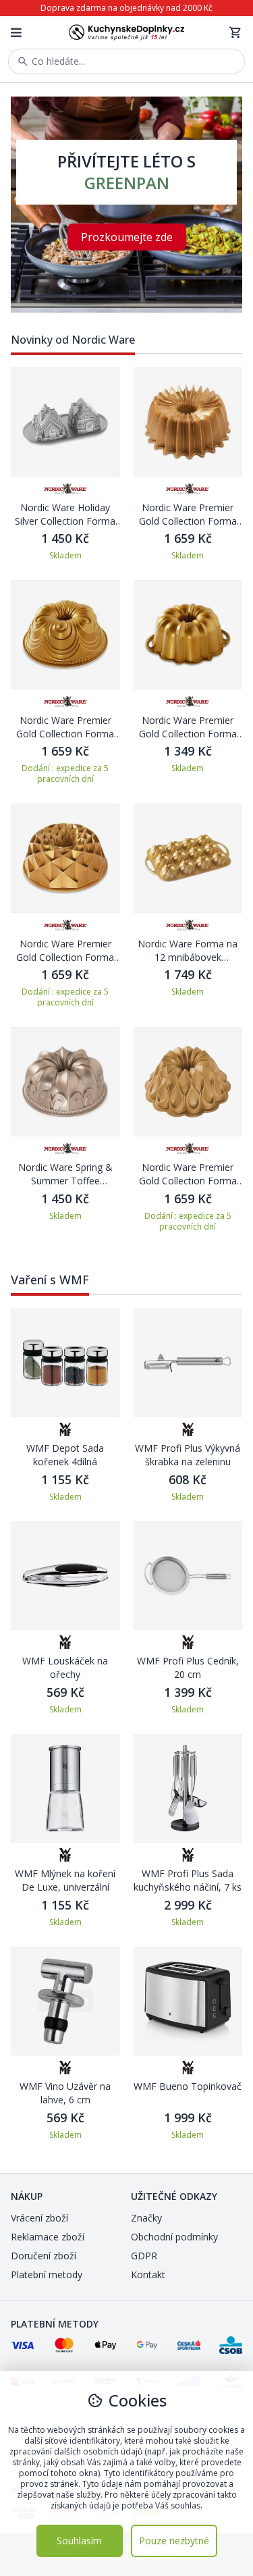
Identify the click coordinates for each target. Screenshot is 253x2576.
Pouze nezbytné (174, 2541)
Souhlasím (79, 2541)
